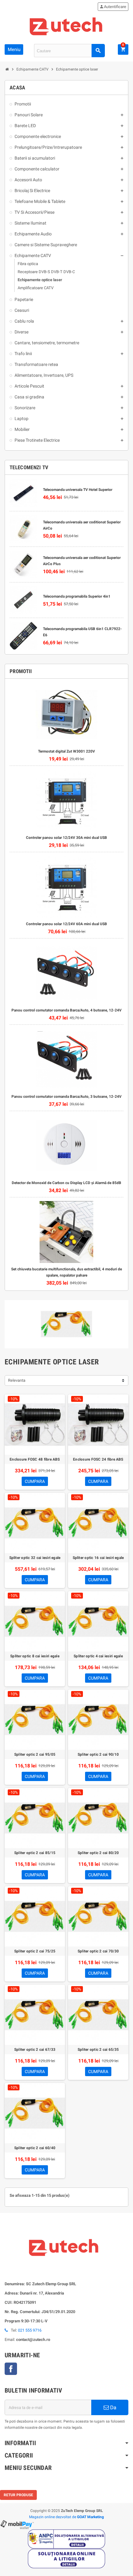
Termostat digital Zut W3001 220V (66, 751)
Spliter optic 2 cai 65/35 (98, 2050)
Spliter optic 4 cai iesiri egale (98, 1656)
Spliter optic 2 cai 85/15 (35, 1853)
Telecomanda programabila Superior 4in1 (77, 596)
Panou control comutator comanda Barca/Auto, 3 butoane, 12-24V (66, 1097)
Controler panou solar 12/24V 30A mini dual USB (66, 838)
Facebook (11, 2369)
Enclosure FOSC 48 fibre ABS (35, 1459)
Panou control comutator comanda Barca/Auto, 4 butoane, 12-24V (66, 1010)
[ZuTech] (66, 26)
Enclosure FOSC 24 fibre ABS (98, 1459)
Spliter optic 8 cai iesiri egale (35, 1656)
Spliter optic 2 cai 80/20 (98, 1853)
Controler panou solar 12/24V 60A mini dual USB (66, 924)
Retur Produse (18, 2495)
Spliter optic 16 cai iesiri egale (98, 1558)
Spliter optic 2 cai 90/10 (98, 1754)
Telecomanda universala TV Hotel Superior (78, 490)
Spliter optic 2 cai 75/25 (35, 1951)
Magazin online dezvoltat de (66, 2517)
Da (113, 2407)
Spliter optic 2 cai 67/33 (35, 2050)
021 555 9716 (30, 2330)
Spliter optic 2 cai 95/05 (35, 1754)
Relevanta (17, 1380)
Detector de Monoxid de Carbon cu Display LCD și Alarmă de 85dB (66, 1183)
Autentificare (113, 7)
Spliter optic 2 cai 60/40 (35, 2148)
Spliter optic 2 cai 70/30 (98, 1951)
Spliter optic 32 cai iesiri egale (35, 1558)
